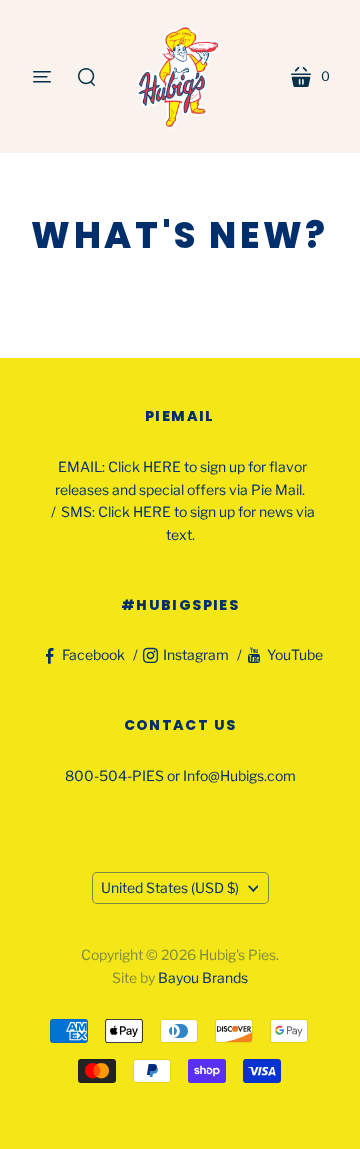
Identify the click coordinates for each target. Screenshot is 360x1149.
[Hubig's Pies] (180, 76)
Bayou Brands (203, 977)
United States (170, 887)
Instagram (196, 654)
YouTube (295, 654)
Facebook (93, 654)
